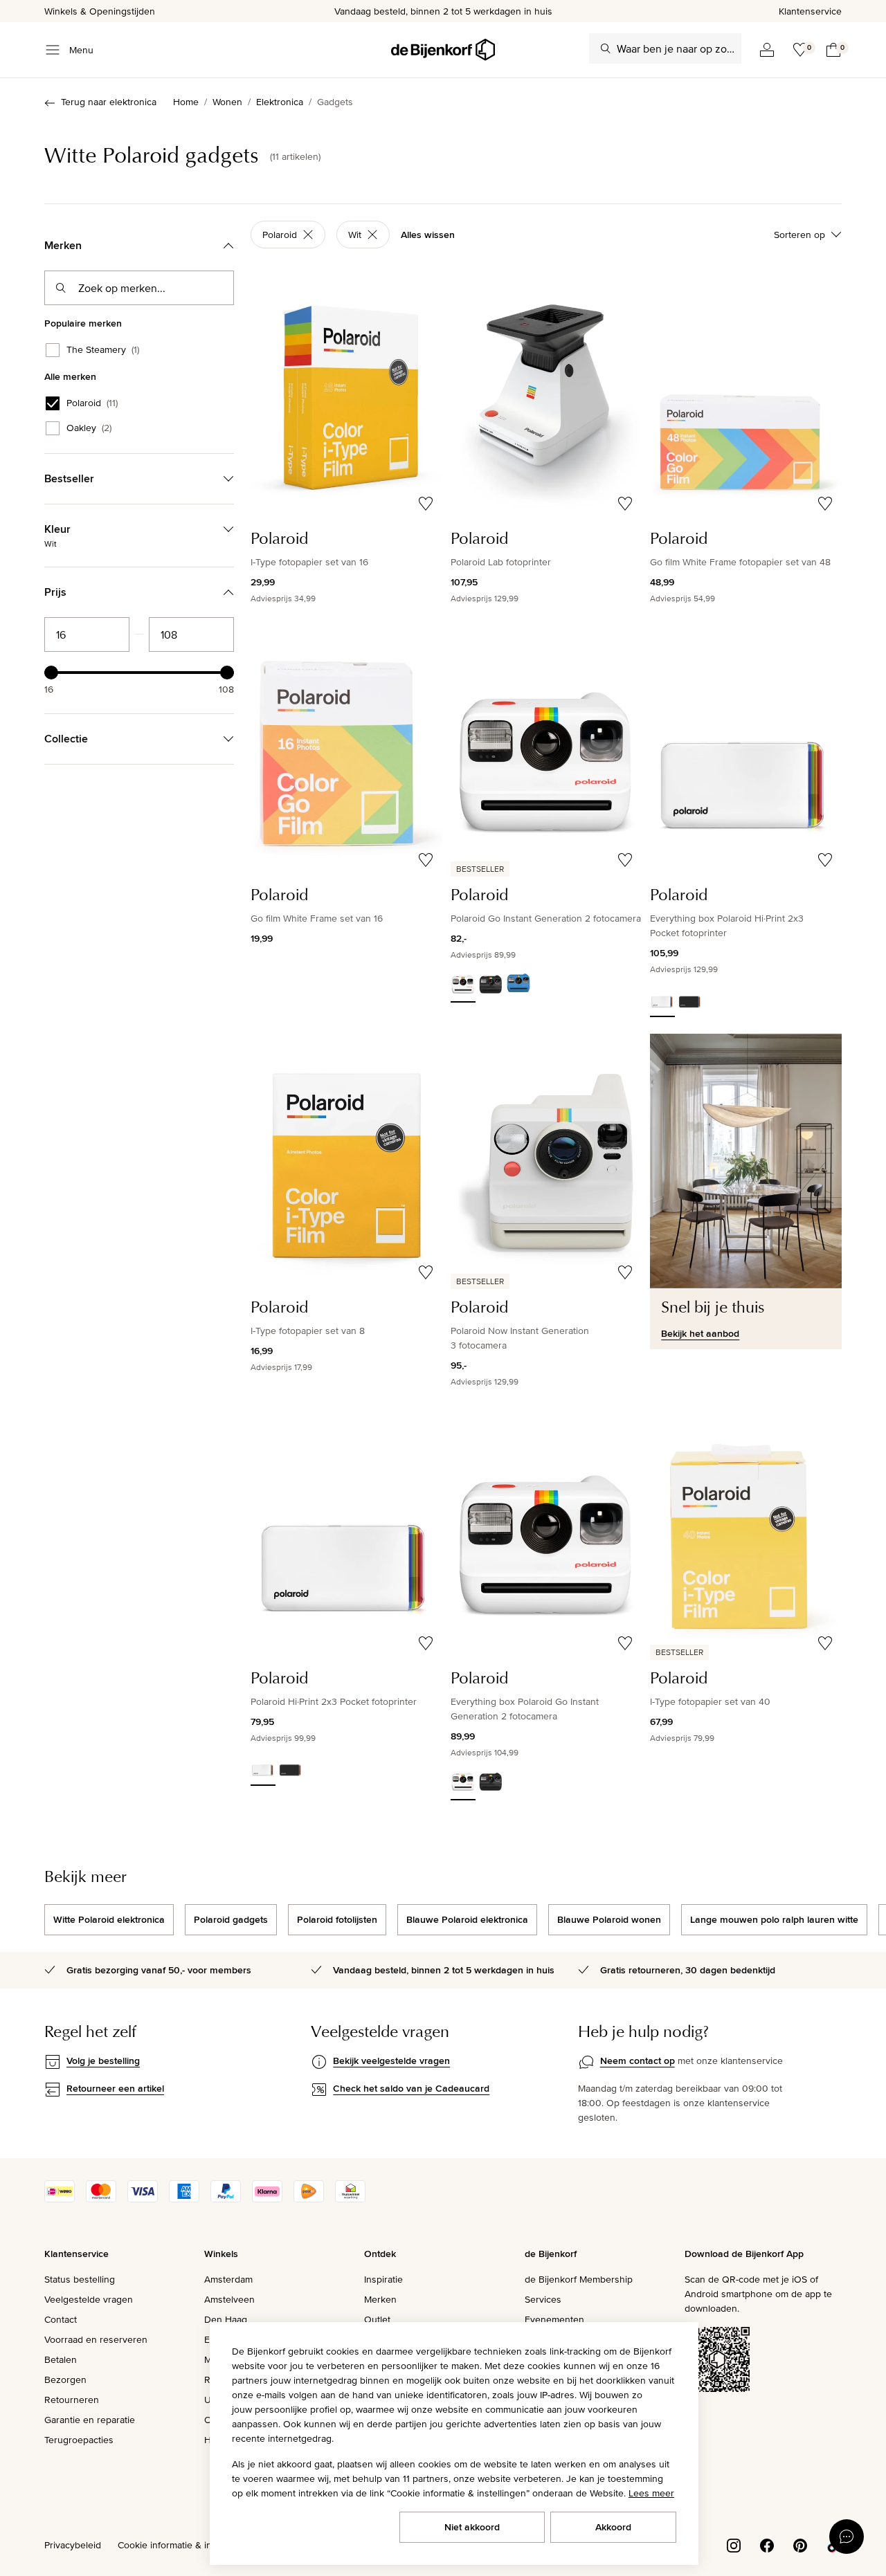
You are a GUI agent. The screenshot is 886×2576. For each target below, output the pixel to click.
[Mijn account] (767, 50)
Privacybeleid (73, 2545)
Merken (380, 2299)
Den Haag (226, 2319)
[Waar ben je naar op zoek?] (606, 48)
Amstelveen (229, 2299)
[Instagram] (734, 2544)
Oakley (89, 428)
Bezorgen (65, 2379)
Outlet (377, 2319)
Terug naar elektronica (109, 102)
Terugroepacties (79, 2440)
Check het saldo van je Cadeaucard (411, 2088)
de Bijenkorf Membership (579, 2279)
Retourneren (72, 2400)
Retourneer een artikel (115, 2088)
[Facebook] (767, 2544)
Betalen (61, 2359)
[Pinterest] (800, 2544)
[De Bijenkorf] (443, 50)
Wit (355, 235)
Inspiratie (383, 2279)
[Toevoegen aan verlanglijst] (426, 504)
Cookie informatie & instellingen (186, 2545)
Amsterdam (228, 2279)
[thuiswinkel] (350, 2199)
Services (543, 2299)
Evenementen (554, 2319)
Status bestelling (80, 2279)
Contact (61, 2319)
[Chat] (847, 2537)
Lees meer (651, 2493)
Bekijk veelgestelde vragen (391, 2061)
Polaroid (92, 403)
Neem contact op (638, 2061)
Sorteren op (799, 235)
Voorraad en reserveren (96, 2339)
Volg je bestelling (103, 2061)
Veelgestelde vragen (89, 2299)
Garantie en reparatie (90, 2420)
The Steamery (103, 350)
